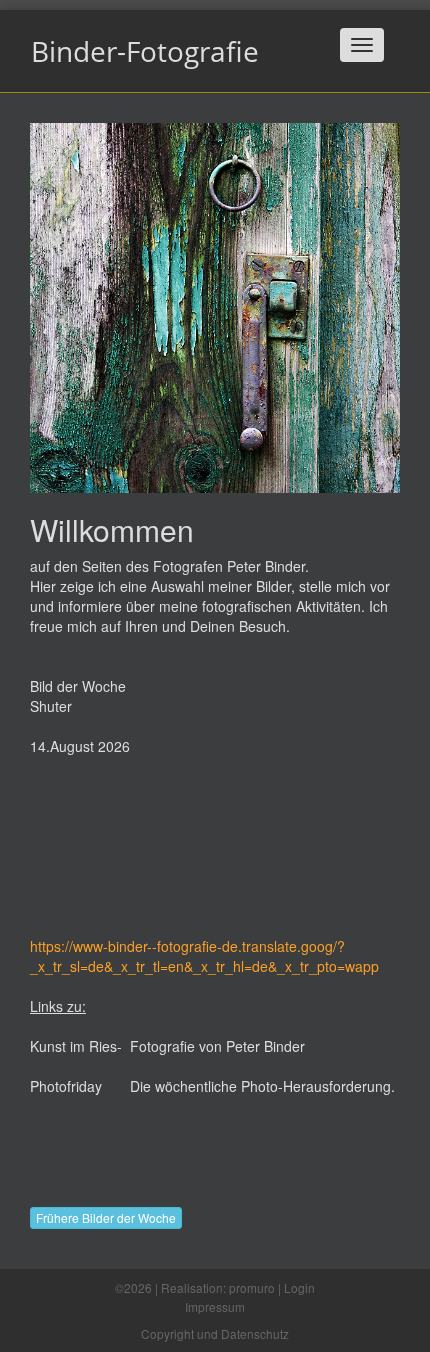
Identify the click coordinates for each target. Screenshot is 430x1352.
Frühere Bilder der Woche (106, 1217)
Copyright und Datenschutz (215, 1333)
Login (299, 1287)
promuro (252, 1287)
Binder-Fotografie (145, 51)
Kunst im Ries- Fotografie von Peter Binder (167, 1046)
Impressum (215, 1306)
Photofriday (66, 1086)
